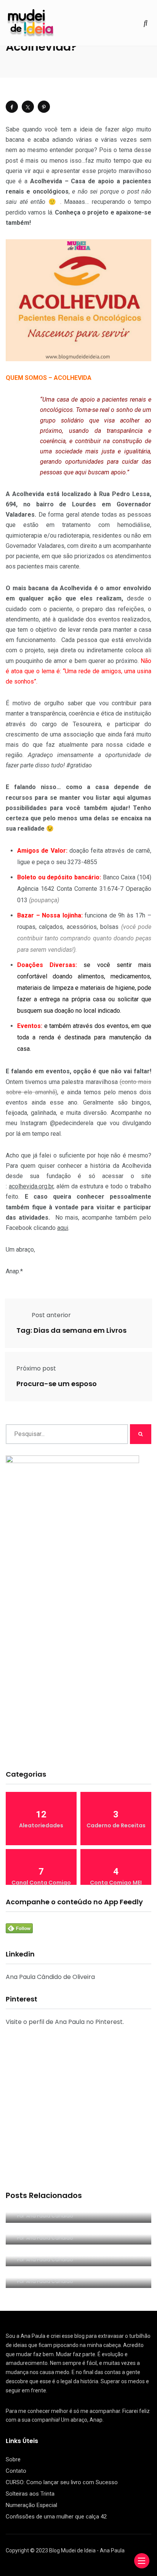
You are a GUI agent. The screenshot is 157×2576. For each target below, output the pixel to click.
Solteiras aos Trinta (30, 2494)
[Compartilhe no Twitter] (28, 107)
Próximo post (36, 1368)
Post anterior (51, 1315)
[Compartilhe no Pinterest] (44, 107)
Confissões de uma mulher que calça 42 (56, 2517)
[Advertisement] (78, 1679)
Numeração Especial (31, 2505)
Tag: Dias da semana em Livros (71, 1331)
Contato (16, 2471)
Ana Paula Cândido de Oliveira (50, 1977)
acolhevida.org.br (31, 1186)
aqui (63, 1228)
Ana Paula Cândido (50, 2216)
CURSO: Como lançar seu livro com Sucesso (62, 2482)
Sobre (13, 2459)
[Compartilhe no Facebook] (12, 107)
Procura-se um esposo (57, 1384)
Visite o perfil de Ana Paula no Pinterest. (65, 2022)
